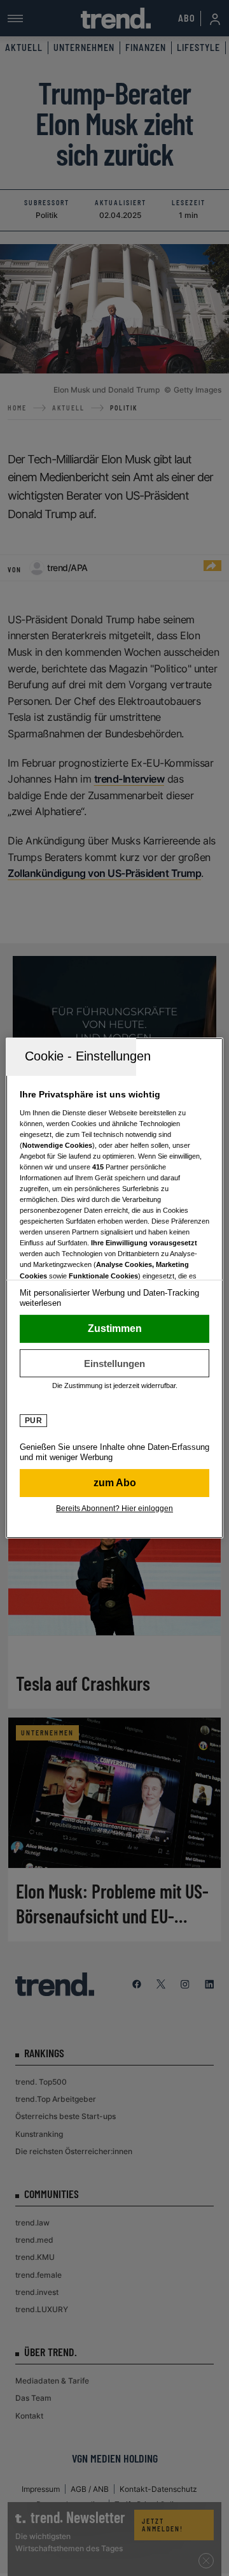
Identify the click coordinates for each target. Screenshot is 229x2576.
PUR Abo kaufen (114, 1483)
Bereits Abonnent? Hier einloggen (114, 1509)
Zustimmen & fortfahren (114, 1329)
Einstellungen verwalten (114, 1363)
